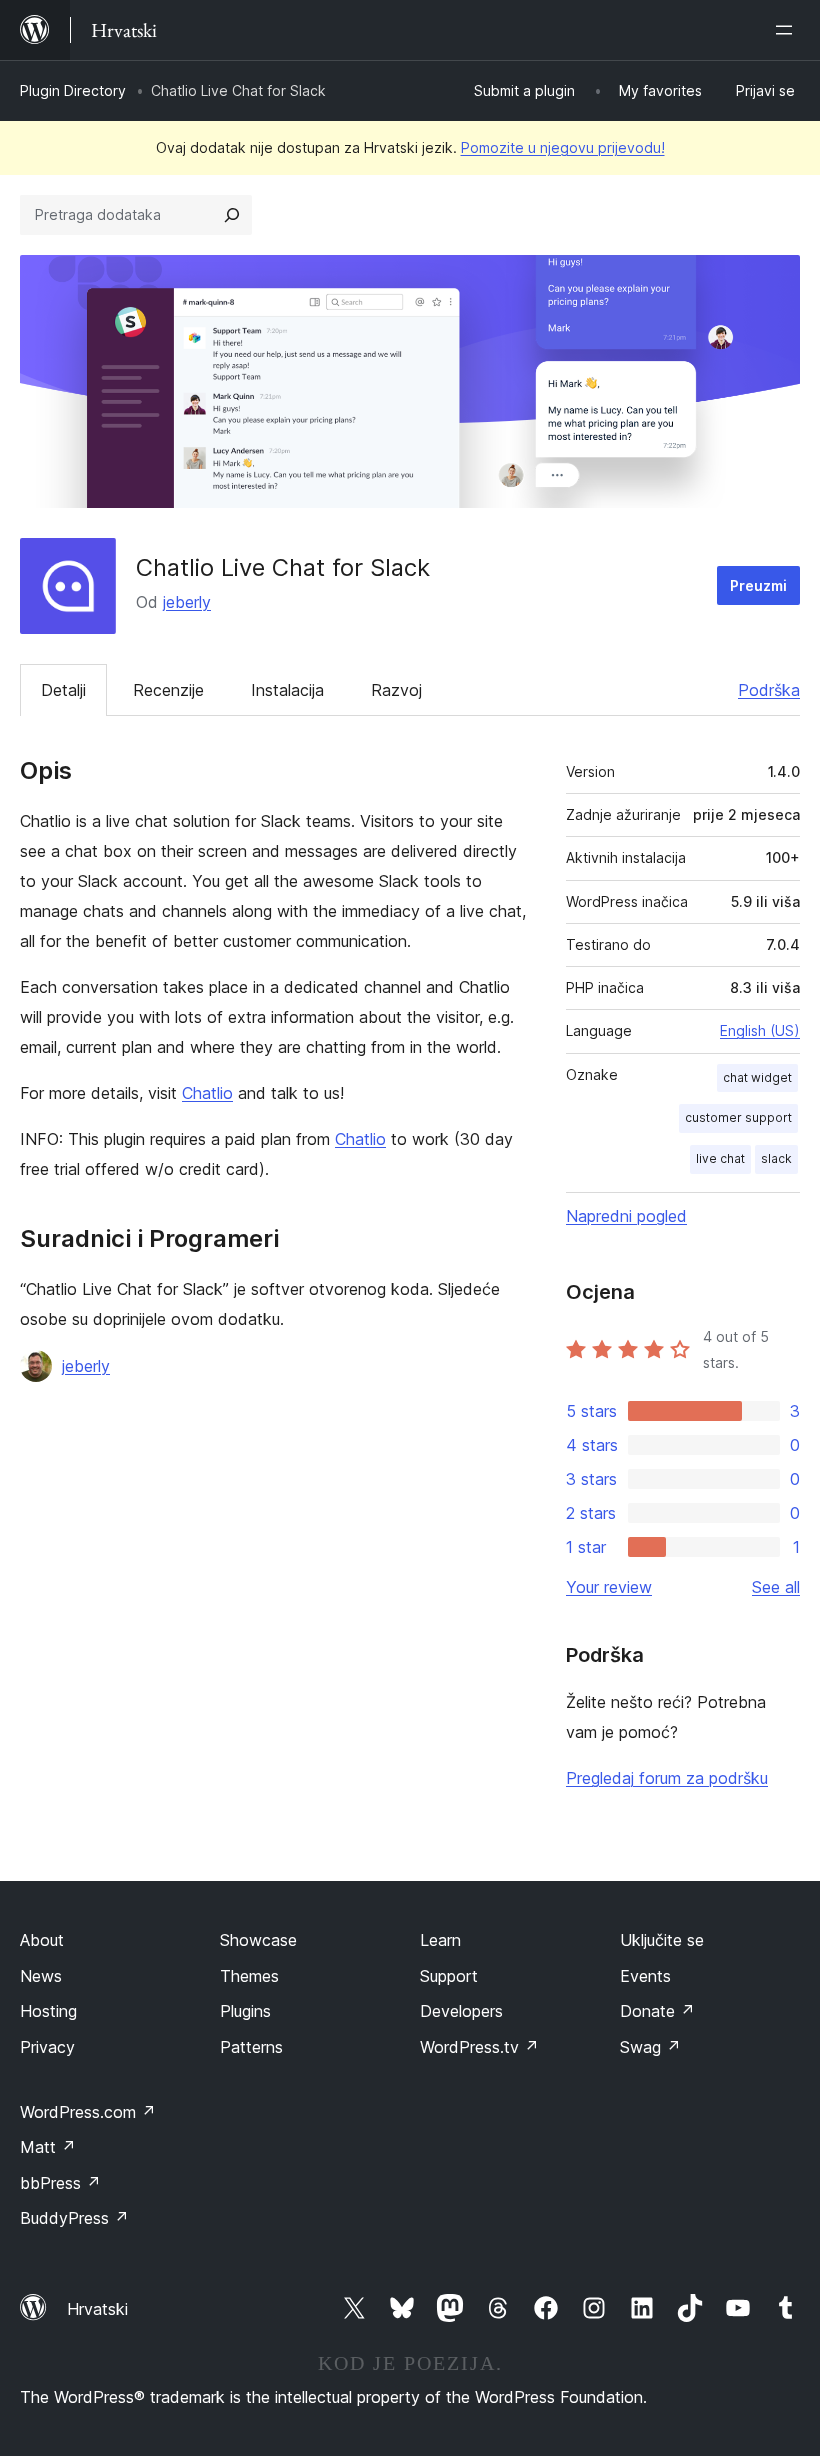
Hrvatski (97, 2309)
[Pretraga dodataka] (232, 215)
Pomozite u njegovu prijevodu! (563, 147)
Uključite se (662, 1940)
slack (776, 1158)
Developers (461, 2011)
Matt (48, 2147)
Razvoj (396, 690)
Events (645, 1976)
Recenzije (168, 690)
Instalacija (287, 690)
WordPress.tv (479, 2047)
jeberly (187, 602)
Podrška (769, 690)
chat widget (757, 1077)
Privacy (47, 2047)
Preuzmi (758, 585)
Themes (249, 1976)
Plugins (245, 2011)
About (42, 1940)
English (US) (760, 1030)
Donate (657, 2011)
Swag (650, 2047)
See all (776, 1587)
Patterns (251, 2047)
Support (449, 1976)
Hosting (48, 2011)
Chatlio (207, 1093)
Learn (440, 1940)
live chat (720, 1158)
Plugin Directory (73, 90)
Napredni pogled (626, 1216)
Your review (609, 1587)
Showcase (258, 1940)
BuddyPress (74, 2218)
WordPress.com (88, 2112)
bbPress (60, 2183)
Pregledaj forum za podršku (667, 1778)
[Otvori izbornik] (788, 30)
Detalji (63, 690)
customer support (738, 1117)
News (41, 1976)
